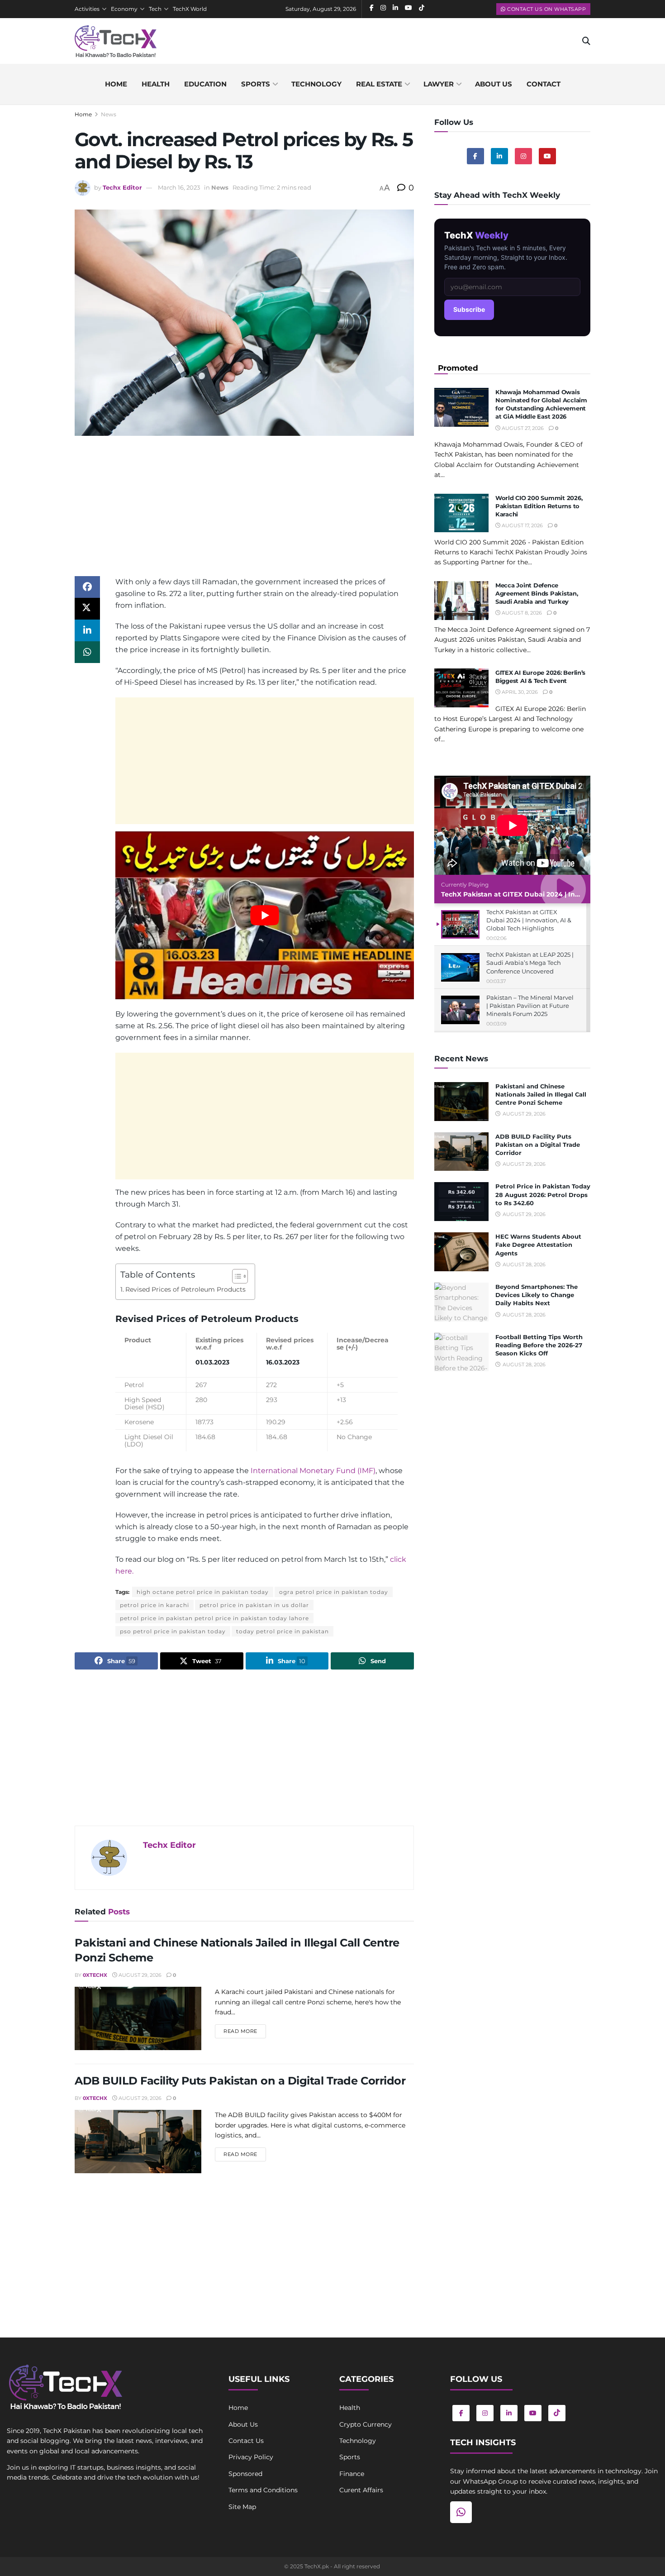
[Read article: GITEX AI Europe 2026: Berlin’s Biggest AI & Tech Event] (461, 688)
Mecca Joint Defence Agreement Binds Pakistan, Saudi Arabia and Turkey (537, 593)
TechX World (190, 9)
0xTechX (95, 1975)
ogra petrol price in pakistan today (334, 1592)
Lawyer (439, 84)
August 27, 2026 (522, 428)
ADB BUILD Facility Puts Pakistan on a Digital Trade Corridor (240, 2081)
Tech (155, 9)
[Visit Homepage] (116, 41)
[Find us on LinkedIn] (509, 2413)
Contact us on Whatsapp (546, 9)
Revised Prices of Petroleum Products (185, 1289)
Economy (124, 9)
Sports (256, 84)
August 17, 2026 (522, 525)
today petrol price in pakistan (283, 1631)
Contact (544, 84)
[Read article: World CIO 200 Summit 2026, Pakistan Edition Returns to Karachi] (461, 513)
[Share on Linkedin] (87, 630)
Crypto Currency (366, 2424)
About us (494, 84)
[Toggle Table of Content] (235, 1276)
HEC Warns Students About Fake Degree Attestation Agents (538, 1245)
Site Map (242, 2507)
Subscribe (469, 309)
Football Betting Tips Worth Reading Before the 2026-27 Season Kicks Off (539, 1345)
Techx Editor (122, 187)
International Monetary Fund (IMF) (313, 1471)
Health (156, 84)
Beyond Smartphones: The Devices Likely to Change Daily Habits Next (537, 1295)
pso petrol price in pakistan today (173, 1631)
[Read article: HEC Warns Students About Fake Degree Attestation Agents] (461, 1252)
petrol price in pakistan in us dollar (254, 1605)
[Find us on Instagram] (523, 156)
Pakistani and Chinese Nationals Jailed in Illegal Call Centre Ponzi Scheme (541, 1094)
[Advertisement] (244, 513)
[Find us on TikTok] (557, 2413)
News (109, 114)
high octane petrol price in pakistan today (203, 1592)
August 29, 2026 (139, 1975)
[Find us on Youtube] (547, 156)
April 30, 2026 (519, 692)
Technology (316, 84)
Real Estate (379, 84)
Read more (245, 2031)
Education (205, 84)
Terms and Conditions (263, 2490)
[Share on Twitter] (87, 609)
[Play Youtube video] (265, 915)
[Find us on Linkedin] (499, 156)
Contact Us (246, 2441)
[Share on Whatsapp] (87, 652)
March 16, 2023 (179, 187)
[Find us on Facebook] (475, 156)
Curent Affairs (361, 2490)
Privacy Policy (251, 2457)
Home (116, 84)
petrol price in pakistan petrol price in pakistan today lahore (214, 1618)
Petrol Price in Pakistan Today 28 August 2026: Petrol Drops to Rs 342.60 (543, 1194)
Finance (352, 2474)
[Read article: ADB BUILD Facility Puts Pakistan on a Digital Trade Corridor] (138, 2142)
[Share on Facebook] (87, 587)
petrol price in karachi (154, 1605)
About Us (243, 2424)
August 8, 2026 (521, 613)
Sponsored (245, 2474)
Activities (87, 9)
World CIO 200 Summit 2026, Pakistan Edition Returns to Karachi (539, 506)
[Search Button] (586, 41)
